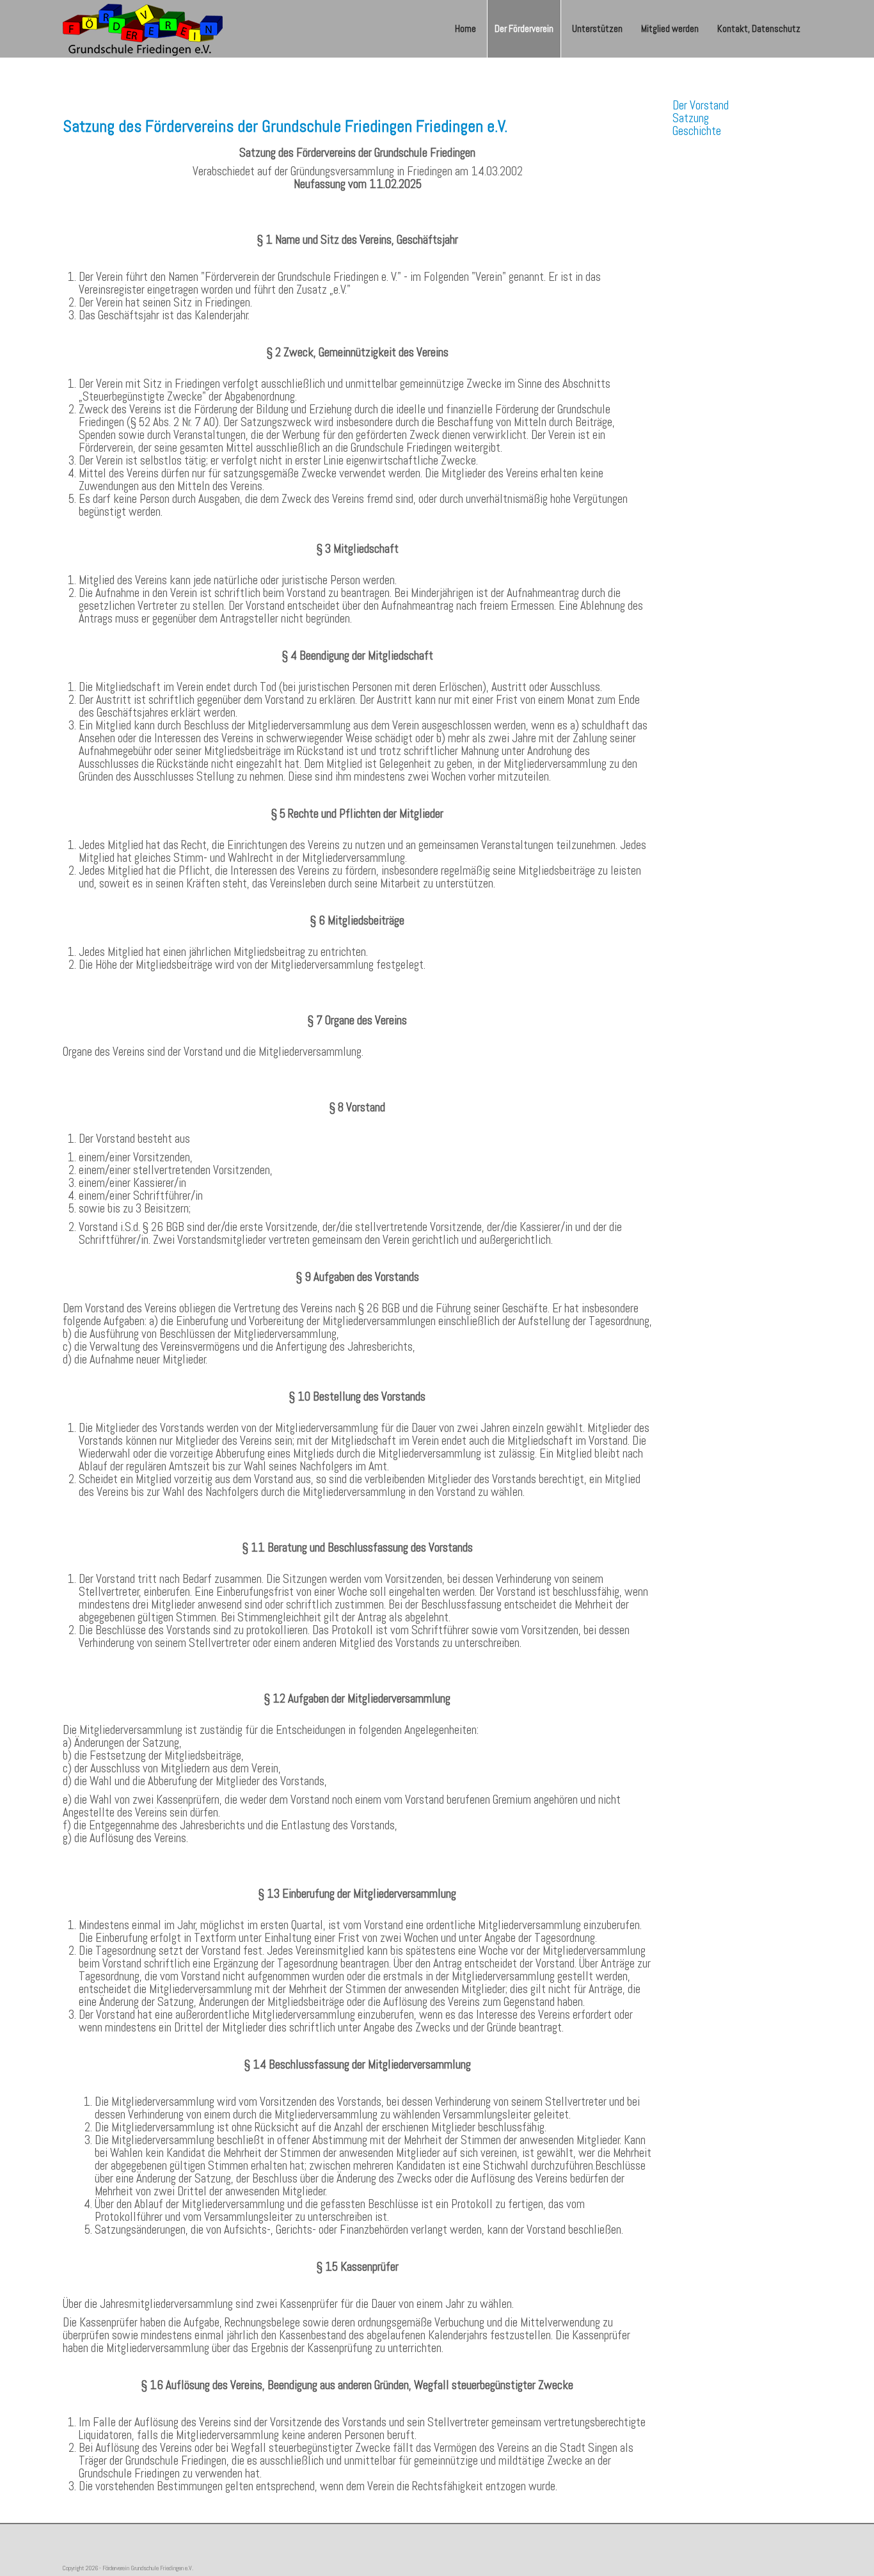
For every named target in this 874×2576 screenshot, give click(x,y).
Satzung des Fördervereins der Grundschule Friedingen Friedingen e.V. (285, 126)
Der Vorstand (701, 106)
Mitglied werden (670, 28)
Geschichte (697, 131)
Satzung (691, 118)
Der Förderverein (524, 28)
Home (465, 28)
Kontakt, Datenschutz (759, 28)
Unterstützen (597, 28)
